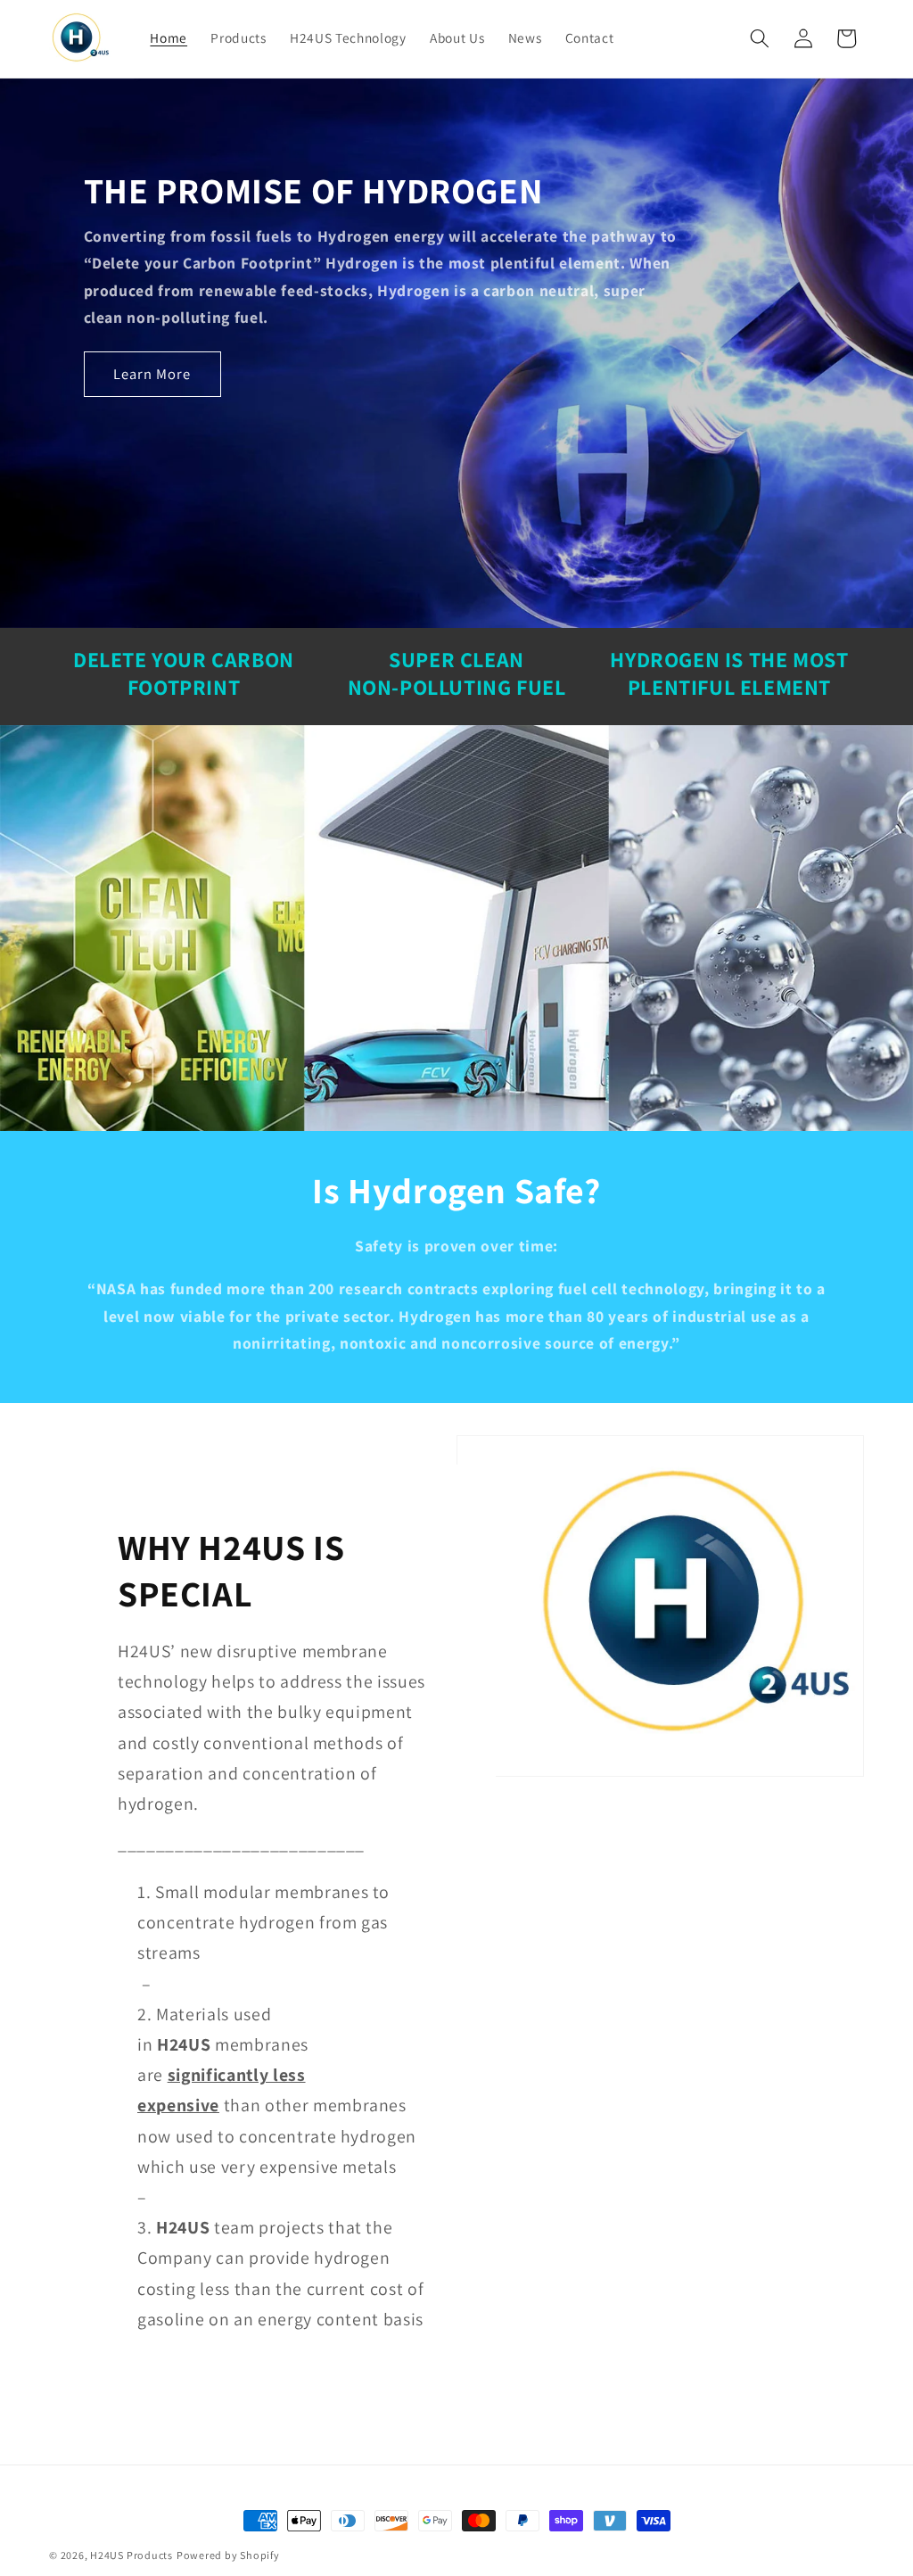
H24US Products (132, 2555)
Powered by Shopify (228, 2555)
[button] (760, 38)
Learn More (152, 373)
